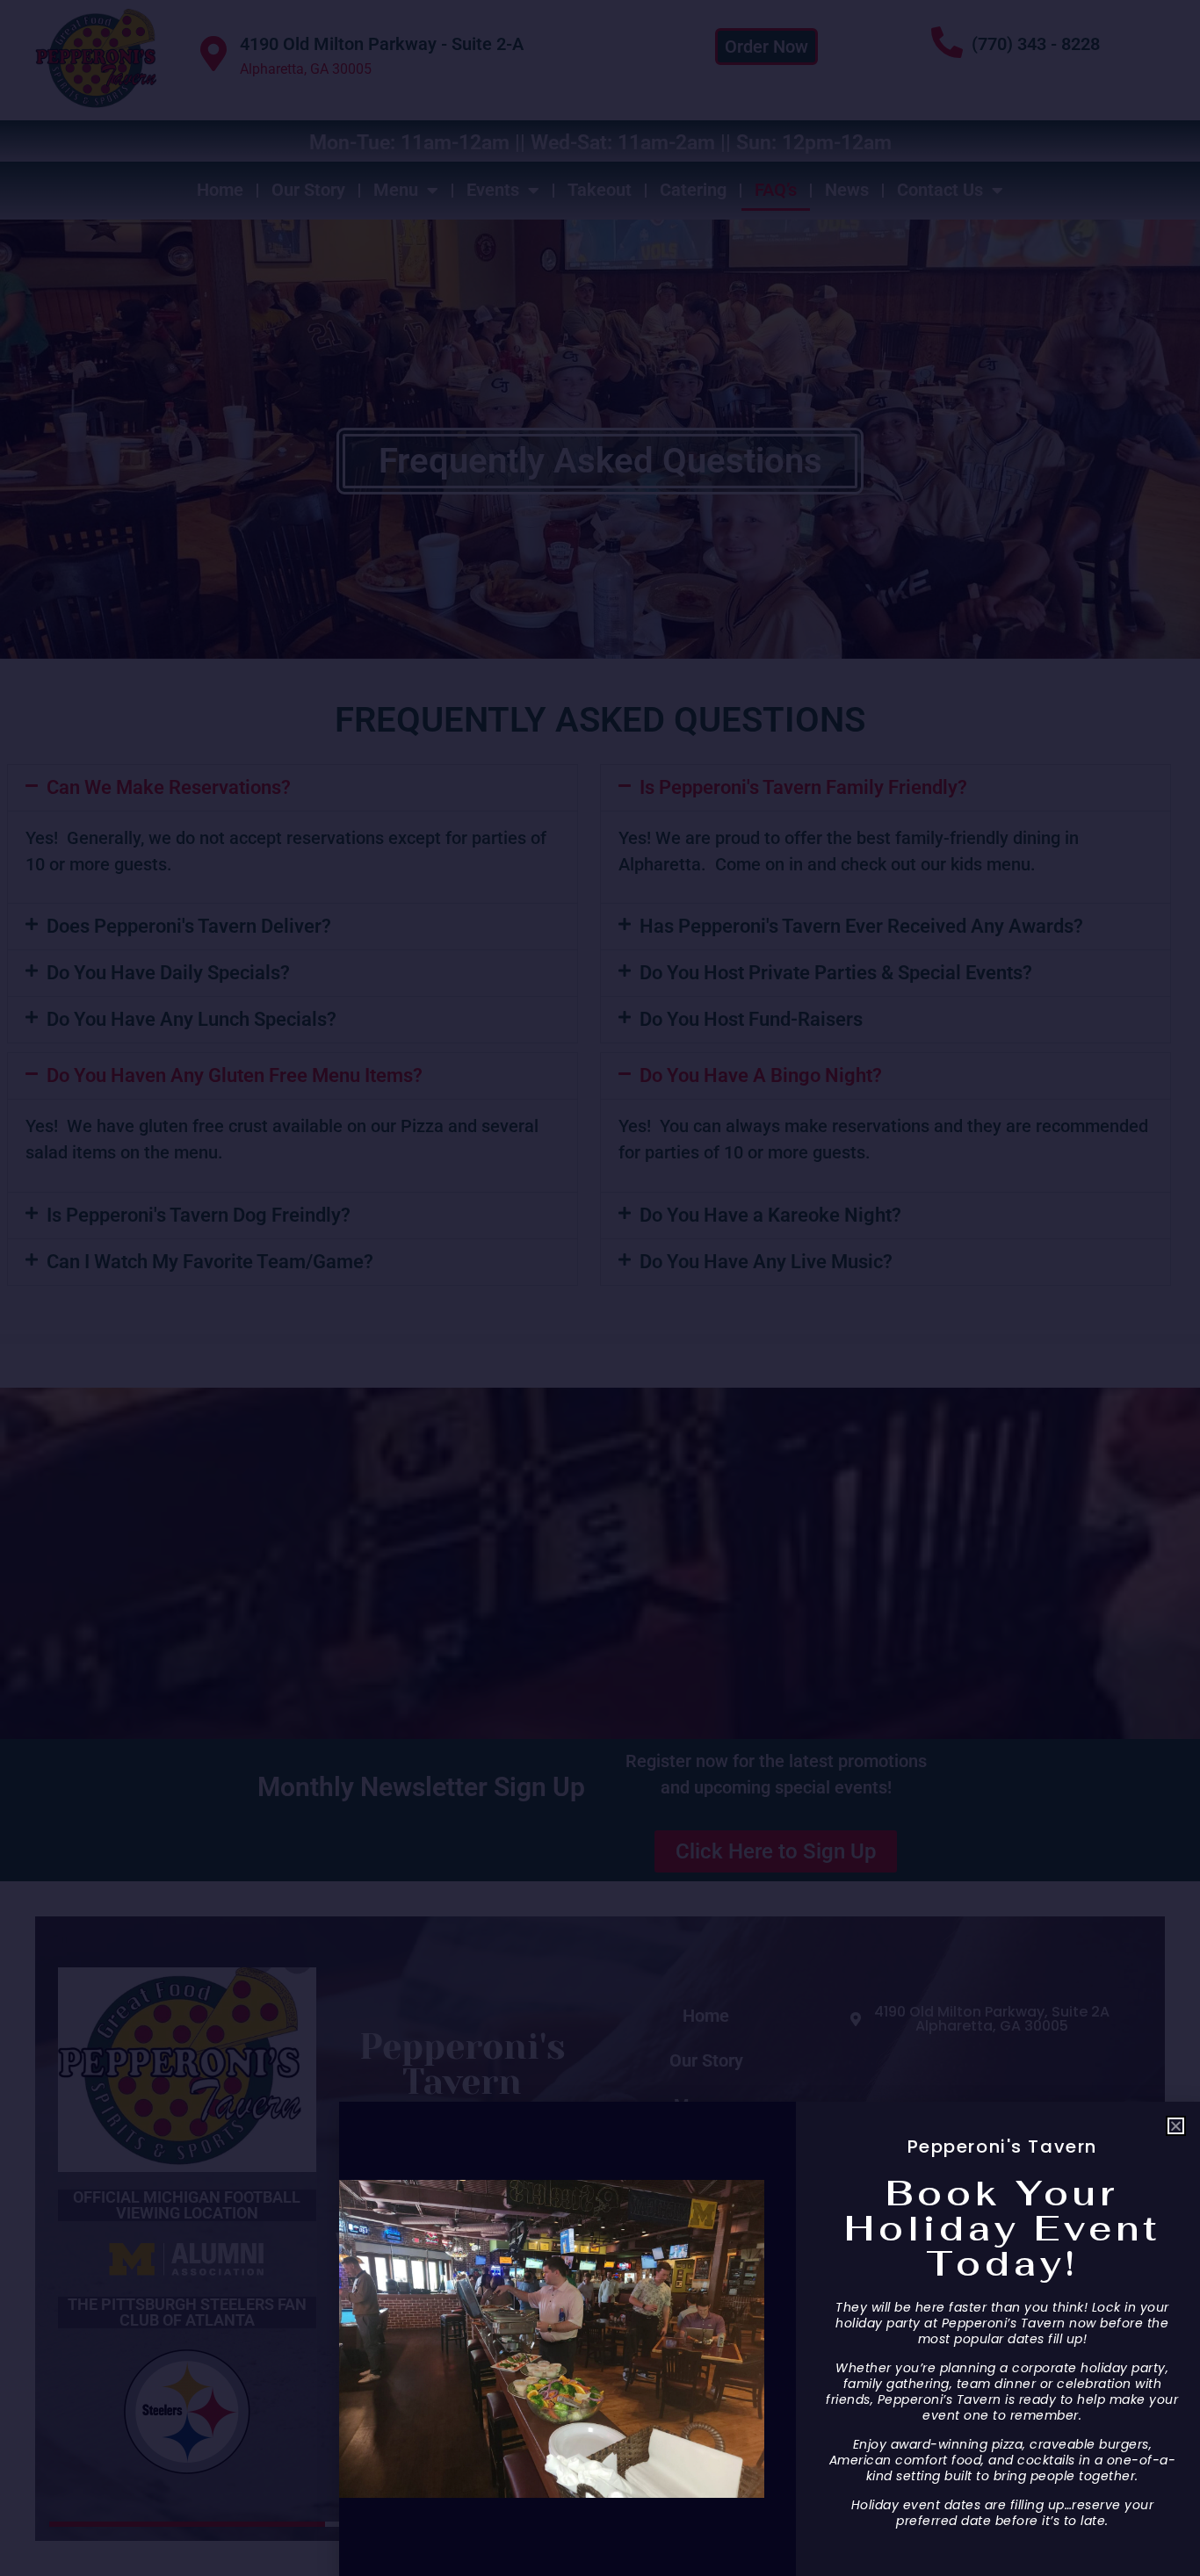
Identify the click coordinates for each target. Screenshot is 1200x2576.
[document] (600, 1288)
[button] (1176, 2126)
